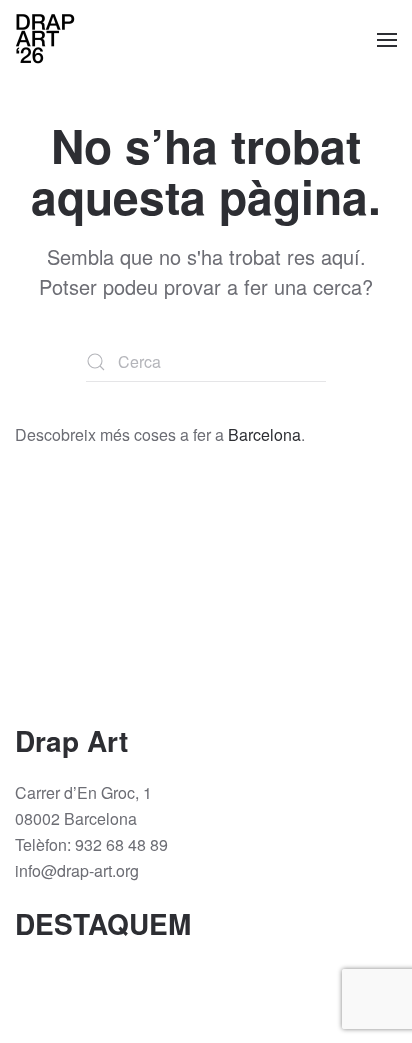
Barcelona (264, 434)
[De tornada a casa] (45, 40)
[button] (387, 40)
